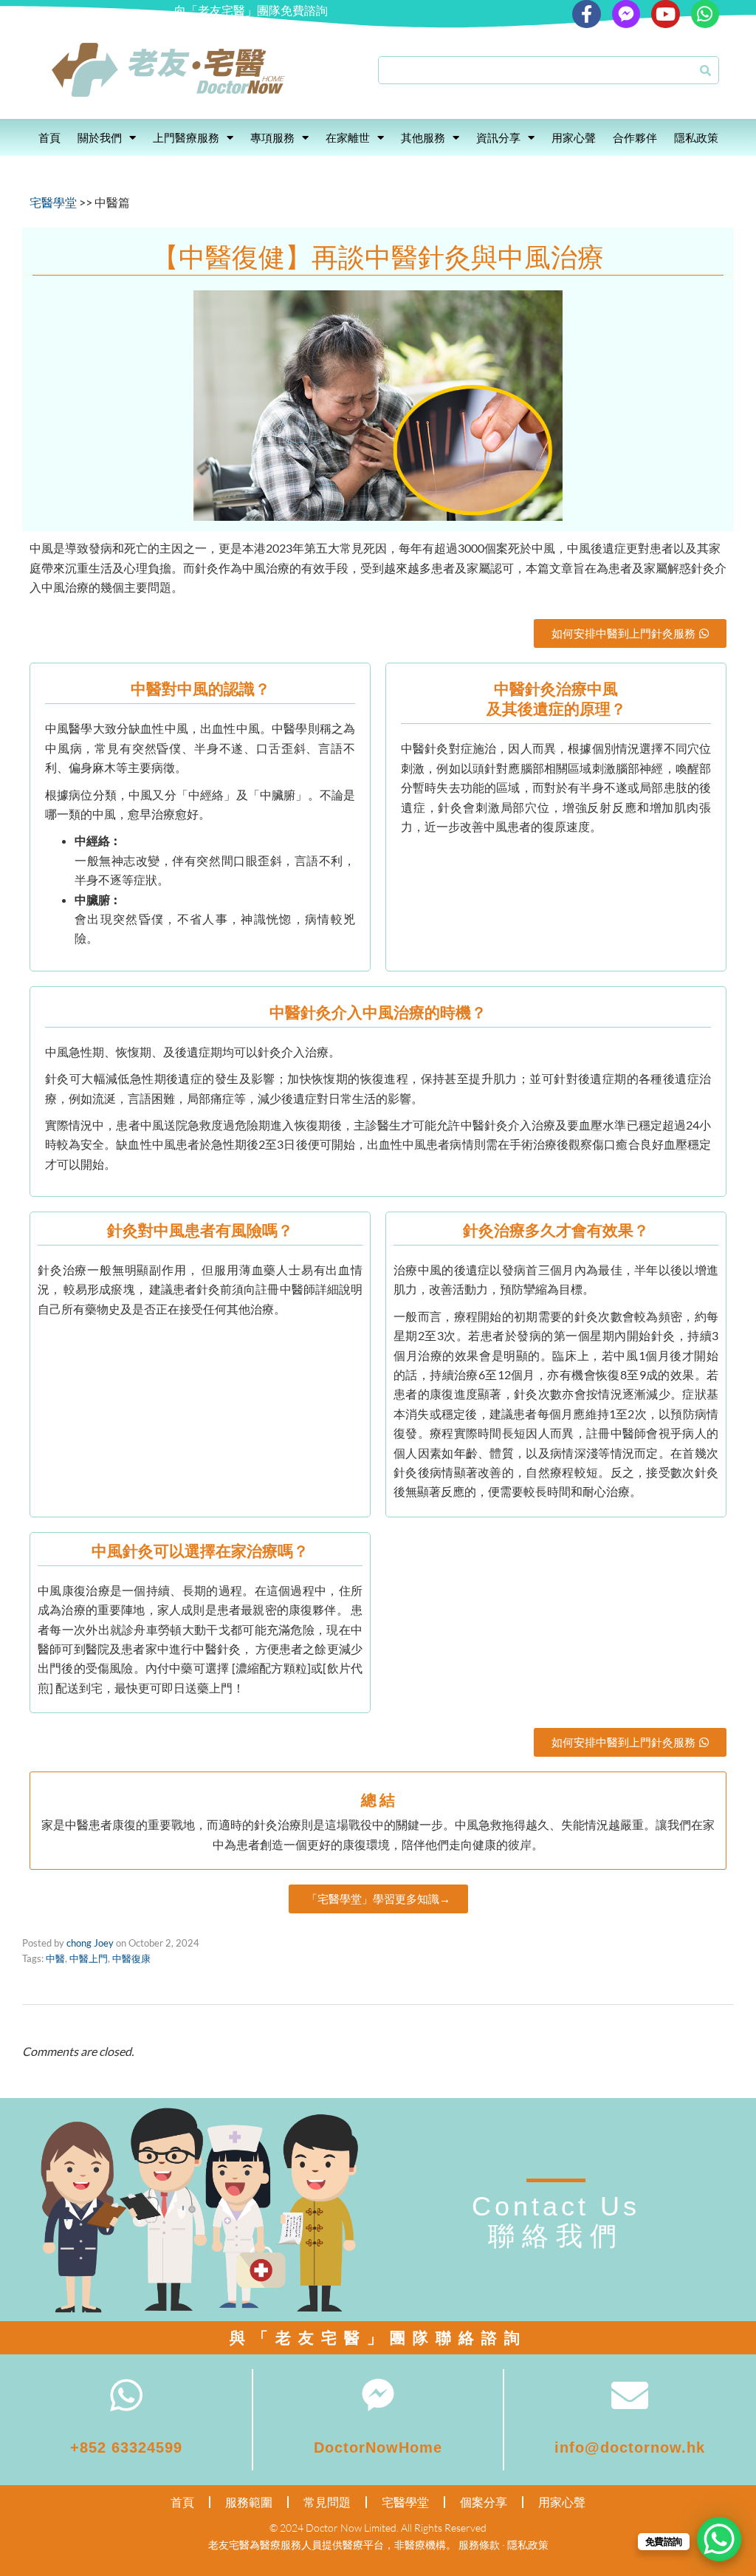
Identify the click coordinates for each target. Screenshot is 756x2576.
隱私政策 (696, 137)
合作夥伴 (635, 137)
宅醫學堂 (53, 202)
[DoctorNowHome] (378, 2395)
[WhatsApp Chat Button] (719, 2539)
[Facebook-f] (586, 14)
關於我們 (100, 137)
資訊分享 (498, 137)
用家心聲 (574, 137)
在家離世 (348, 137)
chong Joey (90, 1943)
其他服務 (423, 137)
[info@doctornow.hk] (630, 2395)
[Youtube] (665, 14)
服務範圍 (249, 2502)
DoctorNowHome (378, 2447)
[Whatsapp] (705, 14)
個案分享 (484, 2502)
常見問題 (327, 2502)
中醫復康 (131, 1958)
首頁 (49, 137)
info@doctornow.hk (630, 2447)
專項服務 (272, 137)
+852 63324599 (126, 2447)
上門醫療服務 (186, 137)
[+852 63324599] (126, 2395)
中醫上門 (89, 1958)
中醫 (55, 1958)
